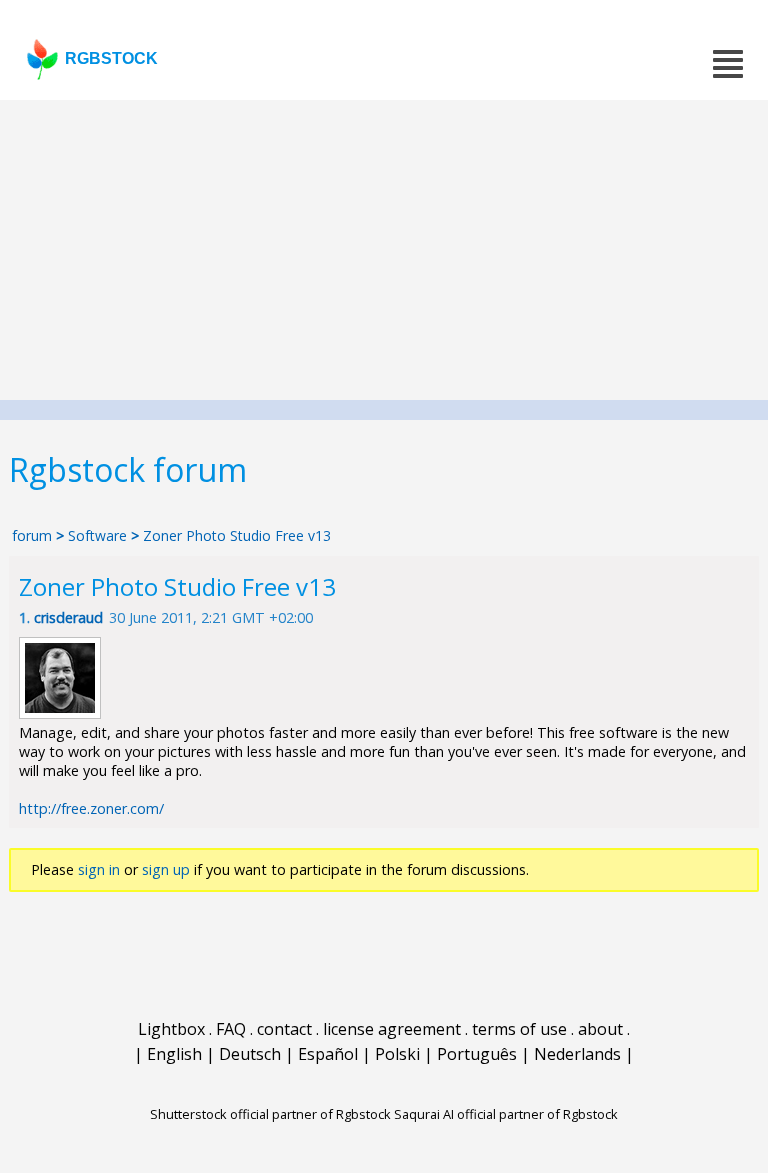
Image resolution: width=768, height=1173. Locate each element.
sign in (99, 869)
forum (32, 535)
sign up (166, 869)
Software (97, 535)
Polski (397, 1054)
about (600, 1029)
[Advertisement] (384, 250)
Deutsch (250, 1054)
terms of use (519, 1029)
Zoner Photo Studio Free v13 (237, 535)
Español (328, 1054)
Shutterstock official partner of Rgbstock (270, 1114)
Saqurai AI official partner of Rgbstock (506, 1114)
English (174, 1054)
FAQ (231, 1029)
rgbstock (111, 58)
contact (284, 1029)
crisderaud (68, 617)
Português (477, 1054)
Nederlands (577, 1054)
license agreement (392, 1029)
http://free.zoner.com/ (91, 808)
